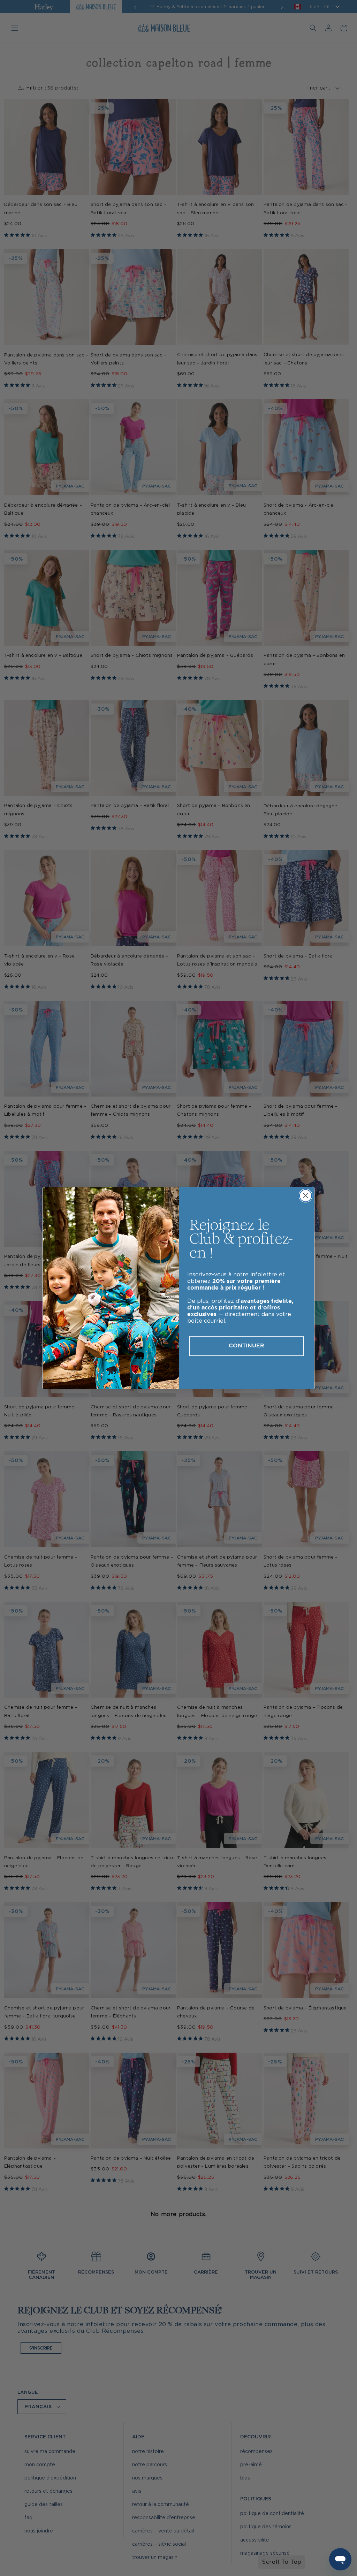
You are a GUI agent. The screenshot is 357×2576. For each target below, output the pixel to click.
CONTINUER (246, 1346)
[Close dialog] (306, 1196)
